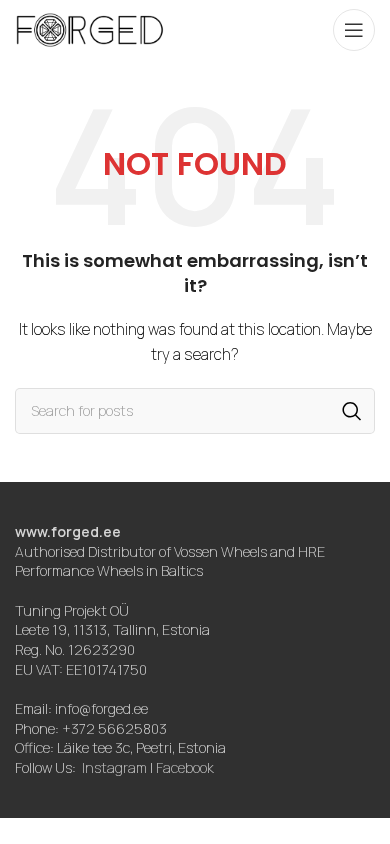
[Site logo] (90, 28)
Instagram (114, 767)
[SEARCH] (352, 411)
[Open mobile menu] (354, 30)
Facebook (185, 767)
